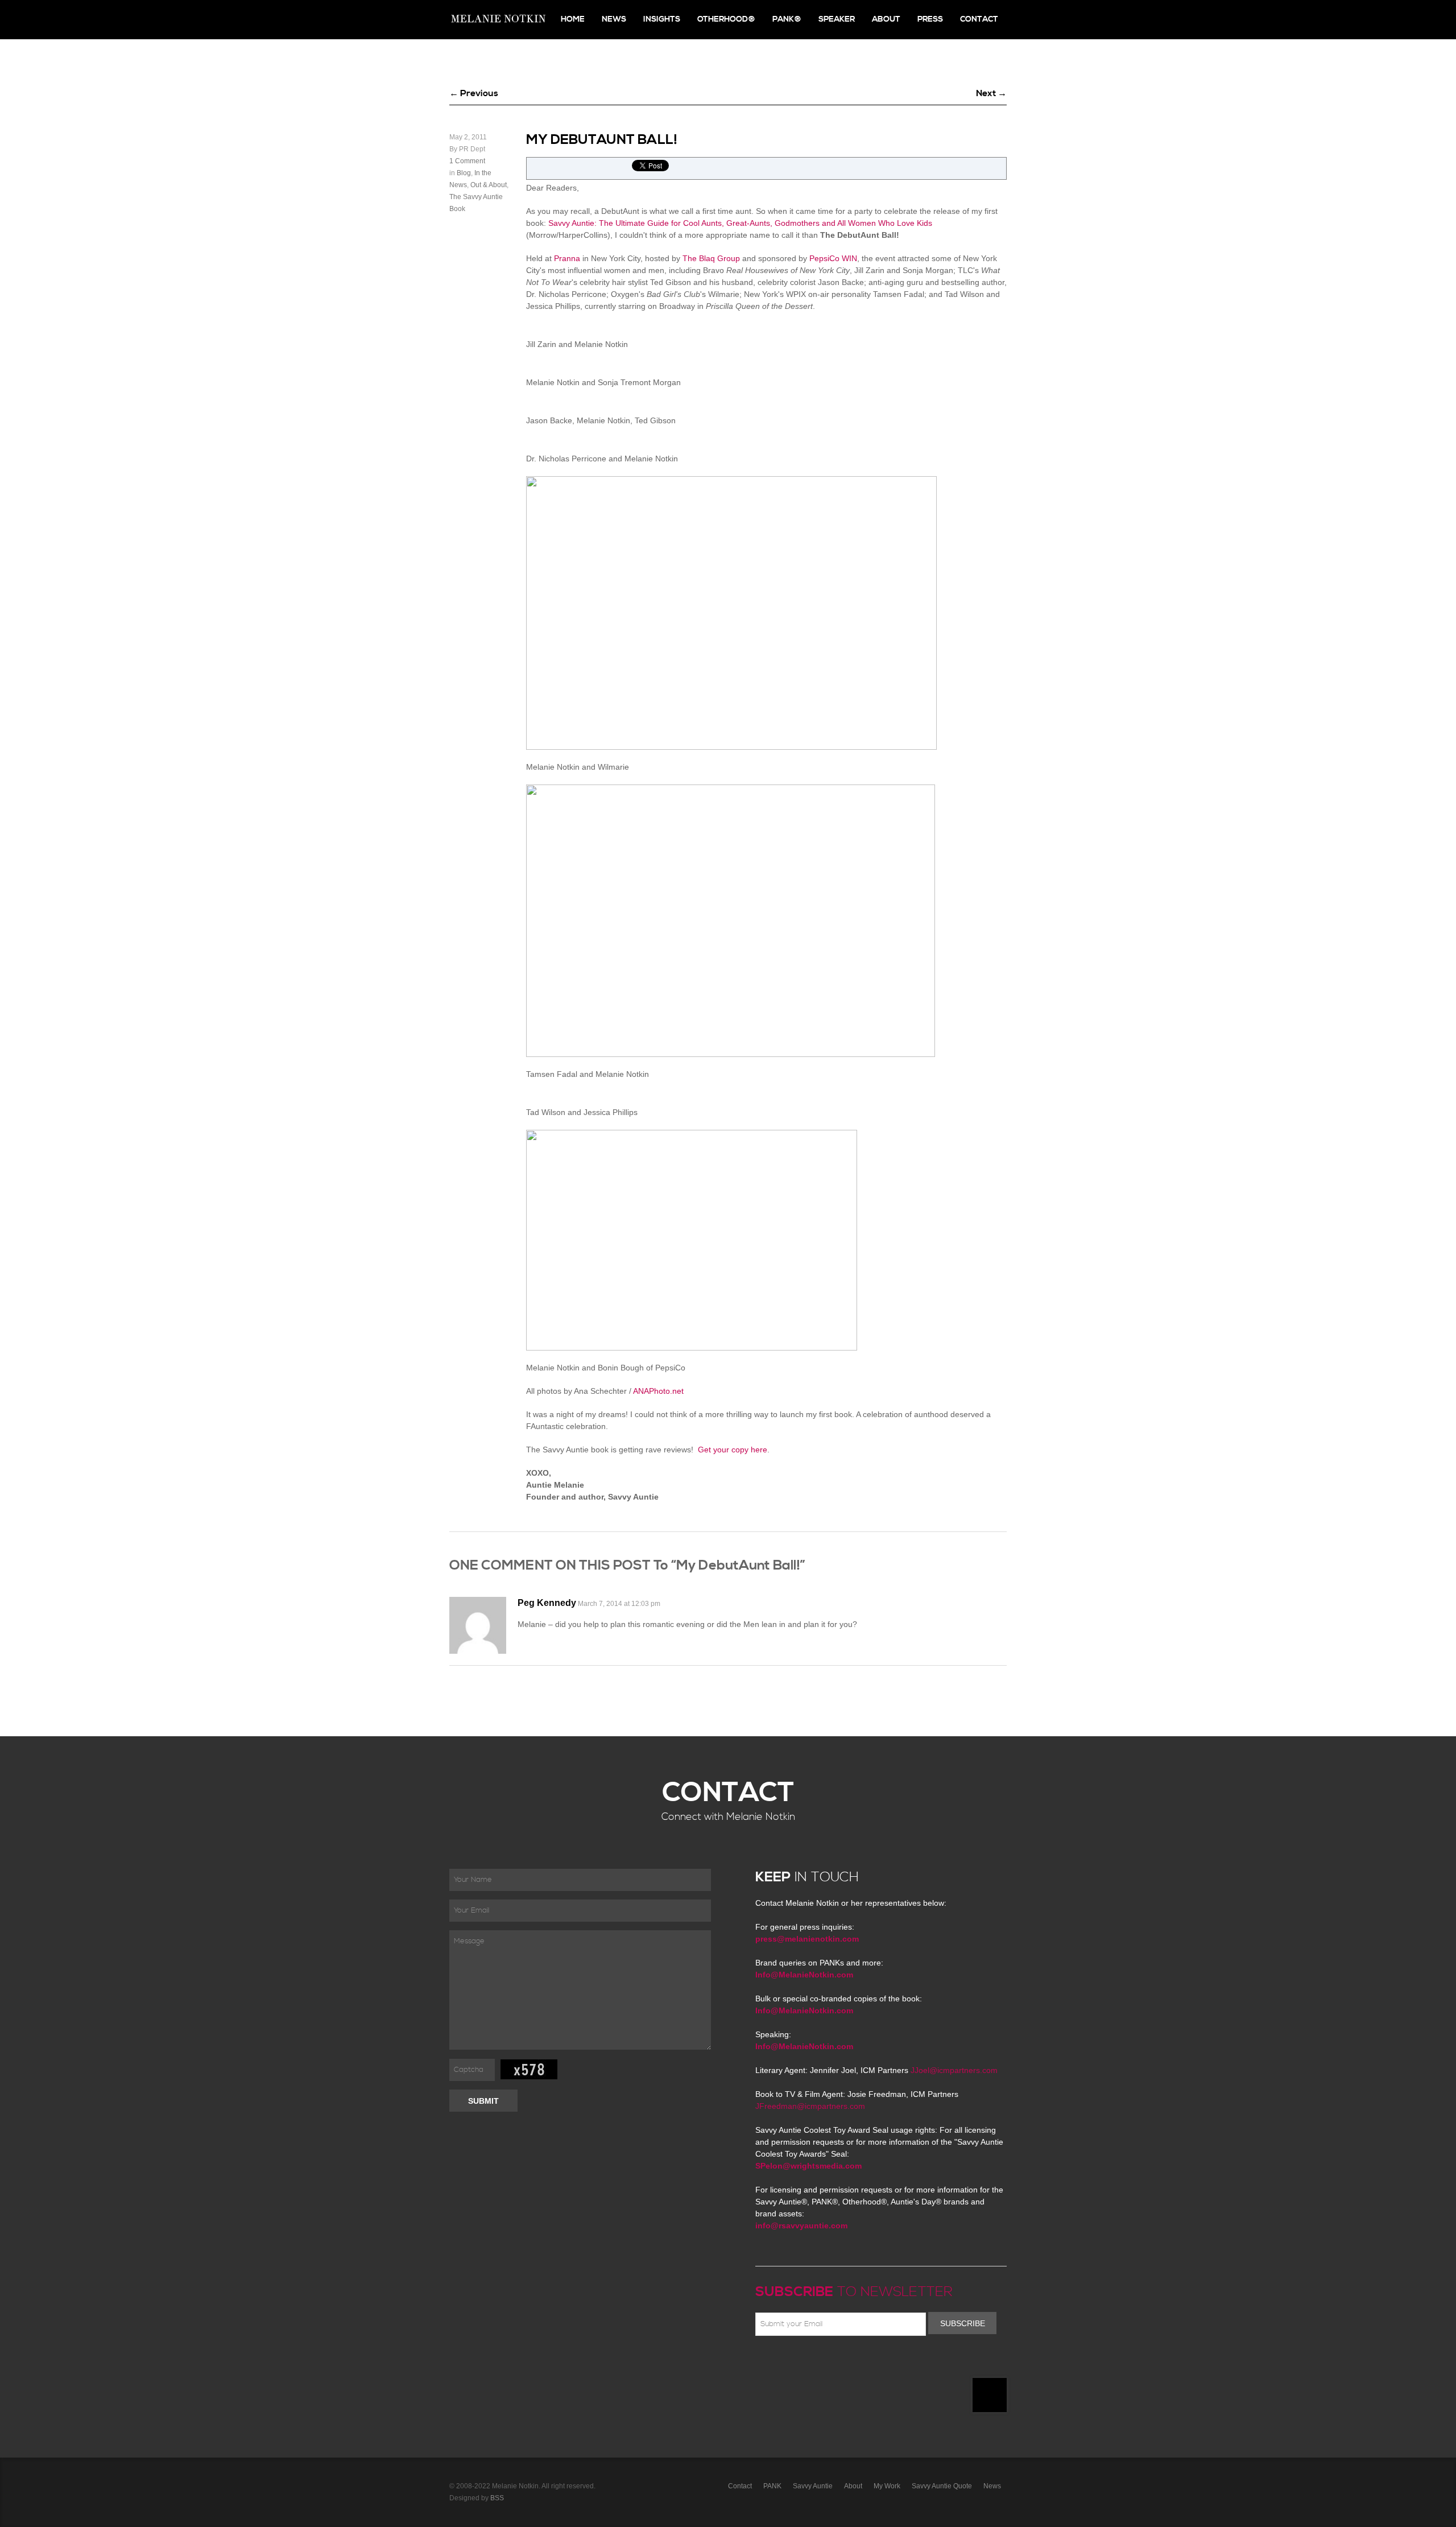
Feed (878, 2363)
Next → (991, 93)
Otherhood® (726, 19)
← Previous (474, 93)
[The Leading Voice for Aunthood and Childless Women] (498, 20)
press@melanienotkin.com (807, 1939)
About (886, 19)
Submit (483, 2101)
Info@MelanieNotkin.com (804, 1975)
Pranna (567, 258)
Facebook (779, 2363)
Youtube (828, 2363)
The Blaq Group (711, 258)
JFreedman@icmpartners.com (810, 2106)
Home (573, 19)
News (614, 19)
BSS (497, 2498)
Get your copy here (733, 1450)
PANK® (787, 19)
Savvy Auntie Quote (942, 2486)
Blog (464, 173)
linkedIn (845, 2363)
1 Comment (467, 161)
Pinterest (812, 2363)
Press (930, 19)
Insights (662, 19)
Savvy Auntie (813, 2486)
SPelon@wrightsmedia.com (808, 2166)
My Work (887, 2486)
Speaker (837, 19)
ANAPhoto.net (658, 1391)
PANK (772, 2486)
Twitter (795, 2363)
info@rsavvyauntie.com (801, 2225)
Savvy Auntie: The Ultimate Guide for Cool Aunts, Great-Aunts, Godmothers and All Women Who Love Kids (740, 223)
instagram (861, 2363)
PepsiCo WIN (833, 258)
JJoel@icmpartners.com (954, 2070)
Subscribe (963, 2323)
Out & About (489, 185)
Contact (979, 19)
